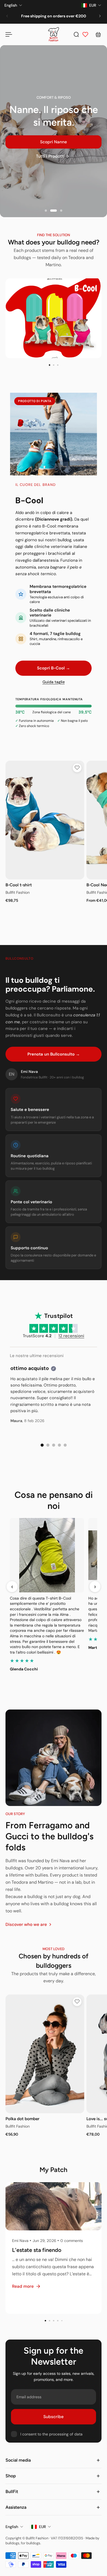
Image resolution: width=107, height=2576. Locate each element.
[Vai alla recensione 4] (59, 1445)
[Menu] (9, 34)
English (12, 2527)
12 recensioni (71, 1336)
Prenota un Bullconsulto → (54, 1054)
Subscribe (54, 2417)
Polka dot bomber (22, 2119)
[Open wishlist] (85, 34)
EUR (42, 2527)
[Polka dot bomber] (45, 2054)
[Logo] (54, 34)
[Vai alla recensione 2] (48, 1445)
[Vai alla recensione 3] (54, 1445)
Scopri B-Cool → (54, 668)
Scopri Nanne (54, 142)
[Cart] (98, 34)
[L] (54, 2248)
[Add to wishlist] (77, 768)
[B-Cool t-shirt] (45, 820)
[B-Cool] (54, 318)
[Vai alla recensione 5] (65, 1445)
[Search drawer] (76, 34)
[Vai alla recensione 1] (42, 1445)
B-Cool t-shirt (19, 885)
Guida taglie (54, 682)
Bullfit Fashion (18, 892)
